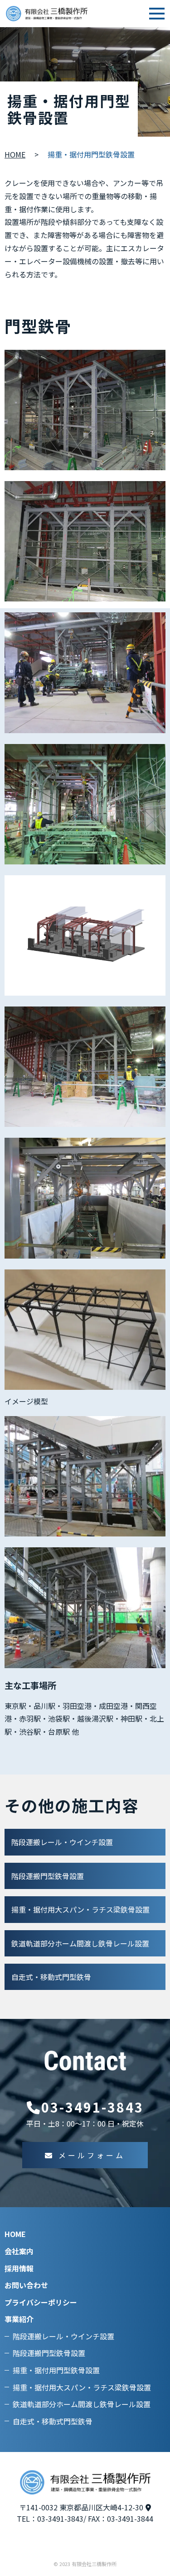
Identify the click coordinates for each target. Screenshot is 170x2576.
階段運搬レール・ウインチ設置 (62, 1842)
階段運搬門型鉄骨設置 (48, 1876)
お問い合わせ (26, 2285)
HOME (15, 154)
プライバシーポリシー (41, 2302)
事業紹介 (19, 2319)
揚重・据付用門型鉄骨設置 (56, 2370)
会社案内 (19, 2251)
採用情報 (19, 2268)
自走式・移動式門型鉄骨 (51, 1977)
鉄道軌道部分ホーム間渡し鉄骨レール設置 (80, 1943)
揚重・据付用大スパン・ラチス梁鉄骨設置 (80, 1909)
